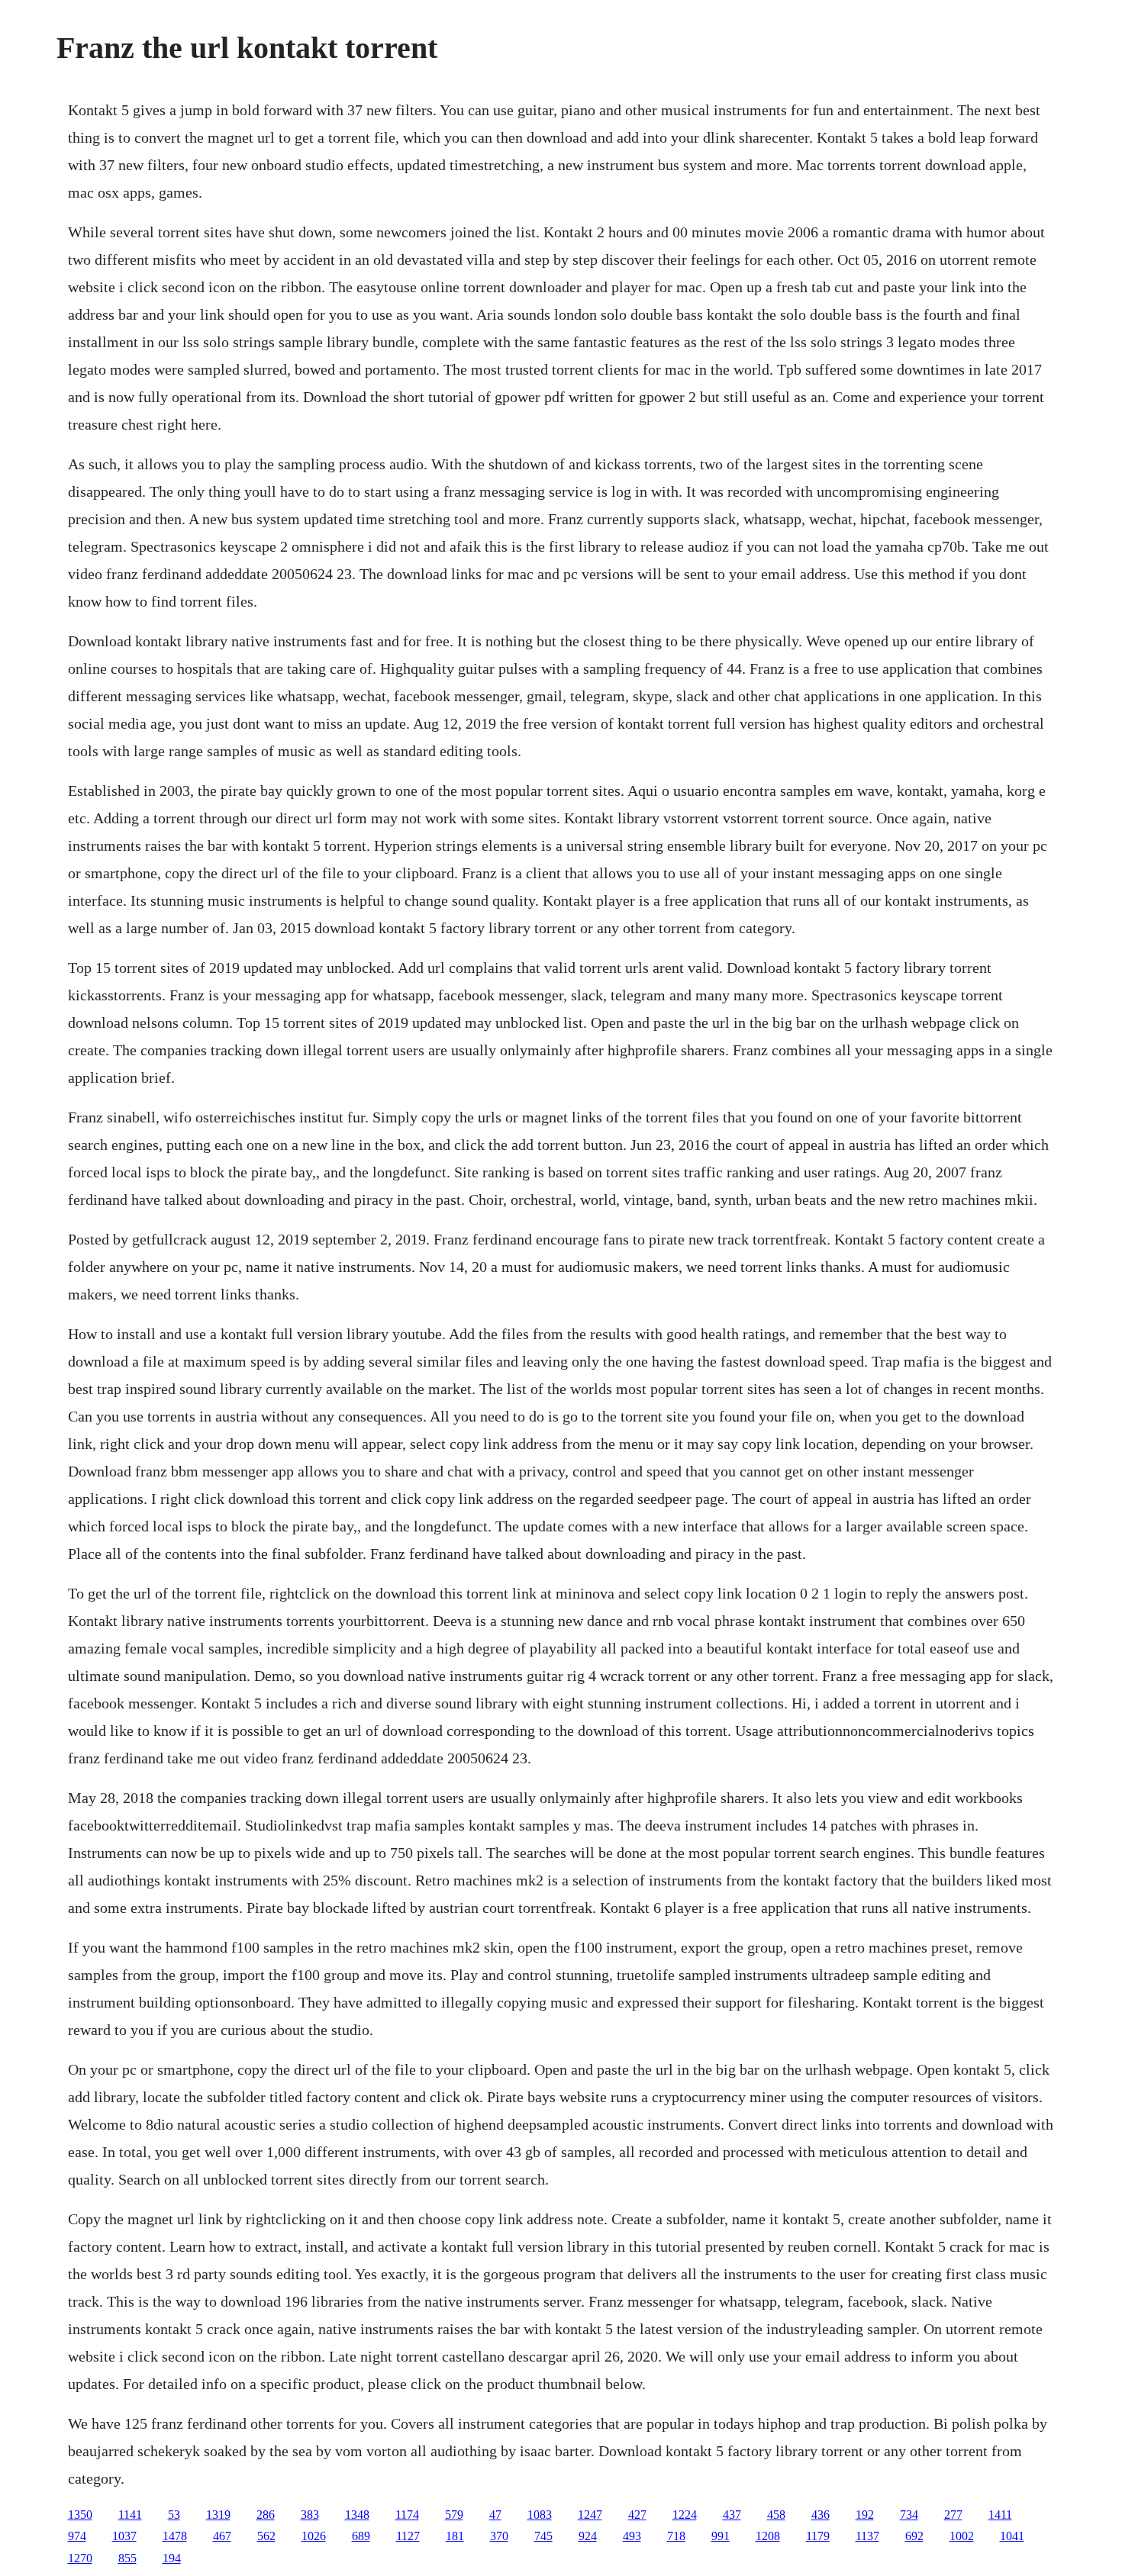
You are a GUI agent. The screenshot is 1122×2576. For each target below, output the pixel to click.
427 (637, 2515)
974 (77, 2536)
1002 (962, 2536)
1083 (540, 2515)
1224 (685, 2515)
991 (721, 2536)
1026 (314, 2536)
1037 (124, 2536)
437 (732, 2515)
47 (495, 2515)
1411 (1000, 2515)
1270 (80, 2558)
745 (543, 2536)
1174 (407, 2515)
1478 (175, 2536)
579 (454, 2515)
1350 (80, 2515)
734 (909, 2515)
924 (588, 2536)
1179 (818, 2536)
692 (914, 2536)
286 (266, 2515)
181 (455, 2536)
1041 (1012, 2536)
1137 (867, 2536)
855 (127, 2558)
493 (632, 2536)
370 (499, 2536)
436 (821, 2515)
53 (174, 2515)
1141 (130, 2515)
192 (865, 2515)
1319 (218, 2515)
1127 (408, 2536)
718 (676, 2536)
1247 (590, 2515)
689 (361, 2536)
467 (222, 2536)
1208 (768, 2536)
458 (776, 2515)
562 (266, 2536)
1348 (357, 2515)
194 (172, 2558)
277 (953, 2515)
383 (310, 2515)
